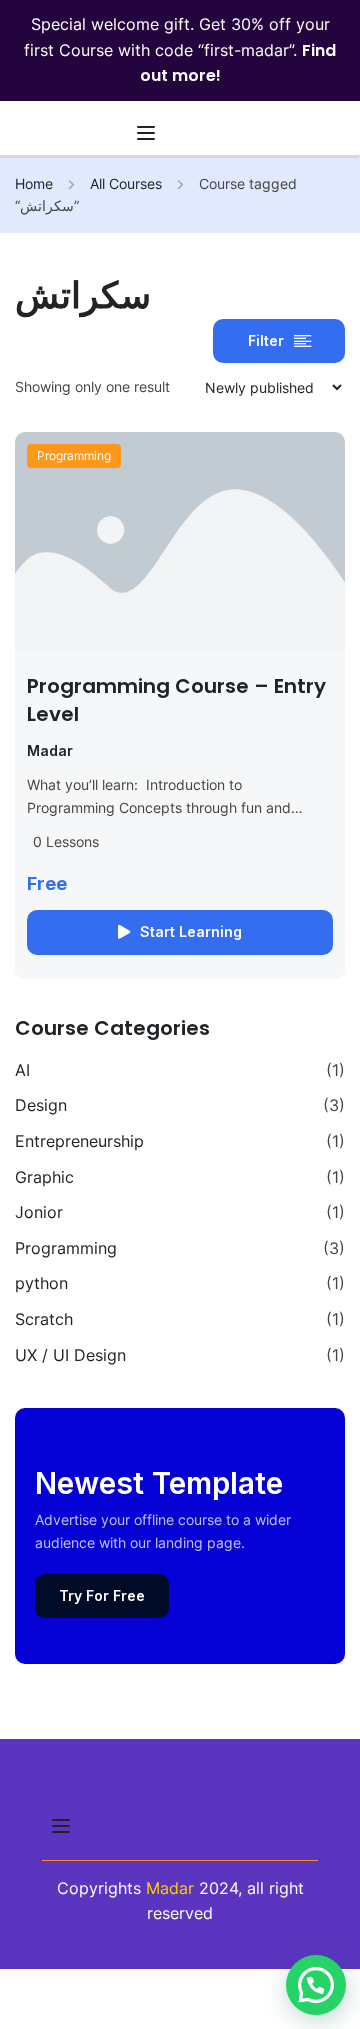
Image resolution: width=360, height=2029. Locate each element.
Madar (170, 1888)
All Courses (126, 183)
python (41, 1283)
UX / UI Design (70, 1355)
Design (41, 1105)
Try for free (102, 1595)
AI (22, 1070)
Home (34, 183)
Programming (74, 455)
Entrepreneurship (79, 1141)
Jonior (39, 1212)
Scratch (44, 1319)
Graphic (44, 1177)
